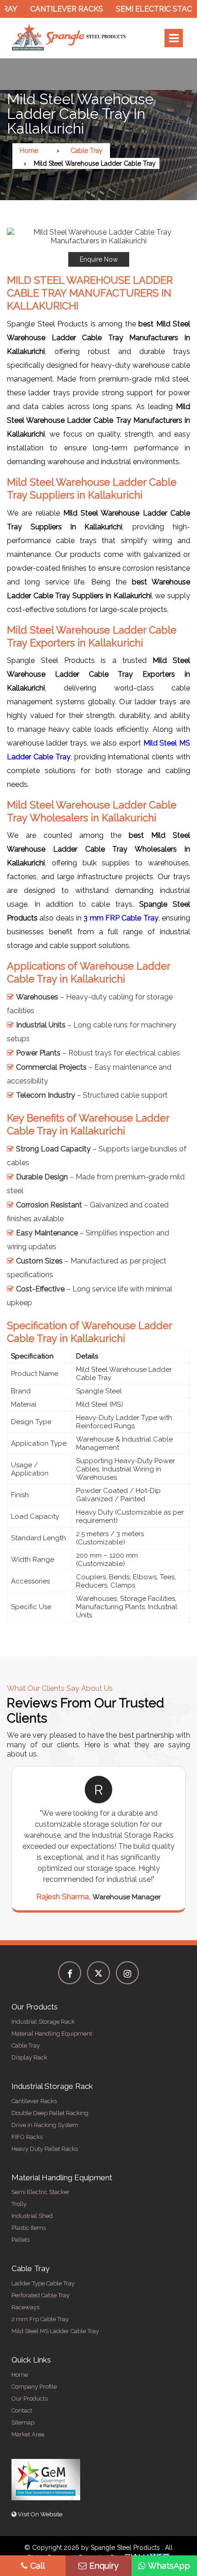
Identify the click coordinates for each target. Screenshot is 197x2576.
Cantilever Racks (50, 9)
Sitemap (23, 2422)
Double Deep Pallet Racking (50, 2113)
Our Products (30, 2399)
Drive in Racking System (45, 2125)
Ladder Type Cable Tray (43, 2283)
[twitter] (98, 1973)
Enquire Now (99, 259)
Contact (22, 2410)
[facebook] (70, 1973)
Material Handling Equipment (52, 2034)
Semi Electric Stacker (144, 9)
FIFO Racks (27, 2137)
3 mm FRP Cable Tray (121, 918)
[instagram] (127, 1973)
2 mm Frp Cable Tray (40, 2319)
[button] (98, 247)
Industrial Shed (32, 2216)
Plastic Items (29, 2228)
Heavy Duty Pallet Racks (45, 2149)
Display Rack (29, 2057)
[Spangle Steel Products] (69, 38)
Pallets (21, 2240)
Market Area (28, 2434)
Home (29, 151)
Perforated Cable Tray (41, 2295)
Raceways (25, 2307)
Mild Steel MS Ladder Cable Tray (55, 2331)
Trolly (19, 2204)
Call (38, 2566)
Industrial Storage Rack (43, 2022)
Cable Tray (87, 151)
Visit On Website (39, 2514)
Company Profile (34, 2387)
